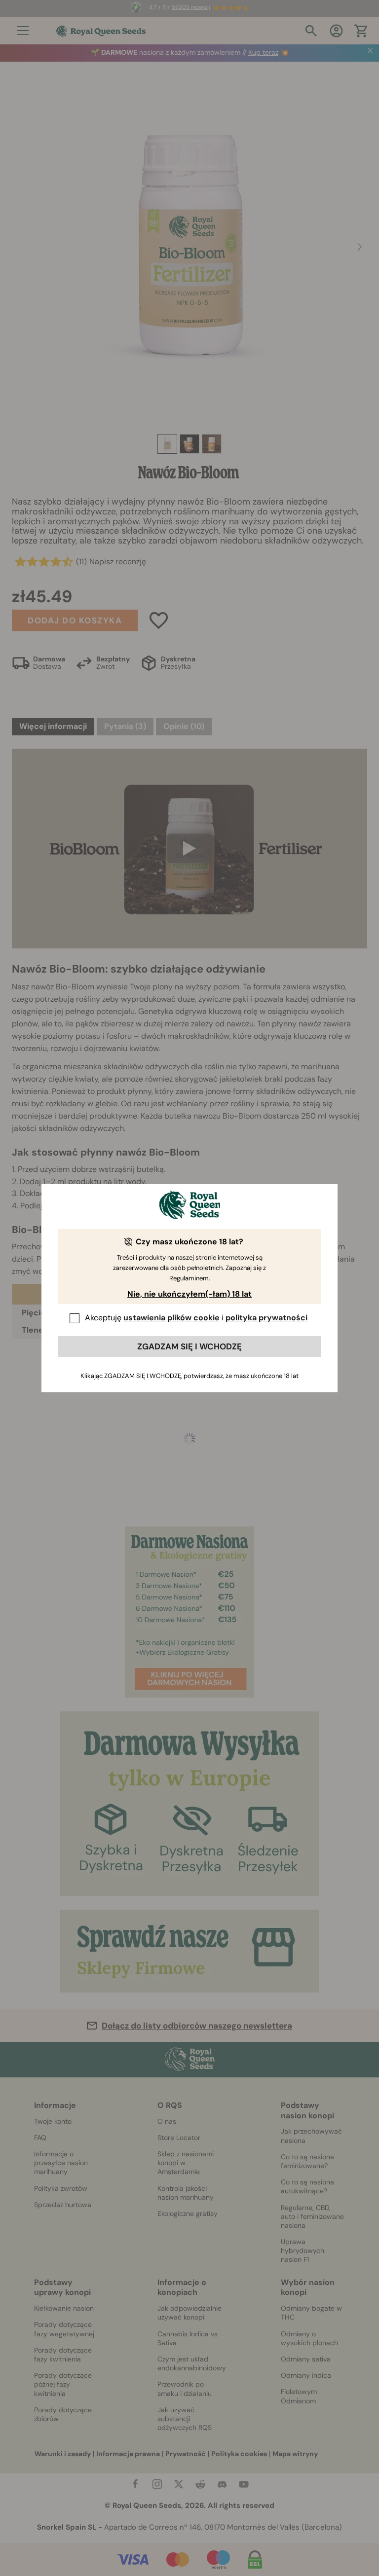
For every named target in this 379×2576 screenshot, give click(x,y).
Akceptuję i (196, 1318)
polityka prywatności (266, 1318)
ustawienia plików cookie (171, 1318)
